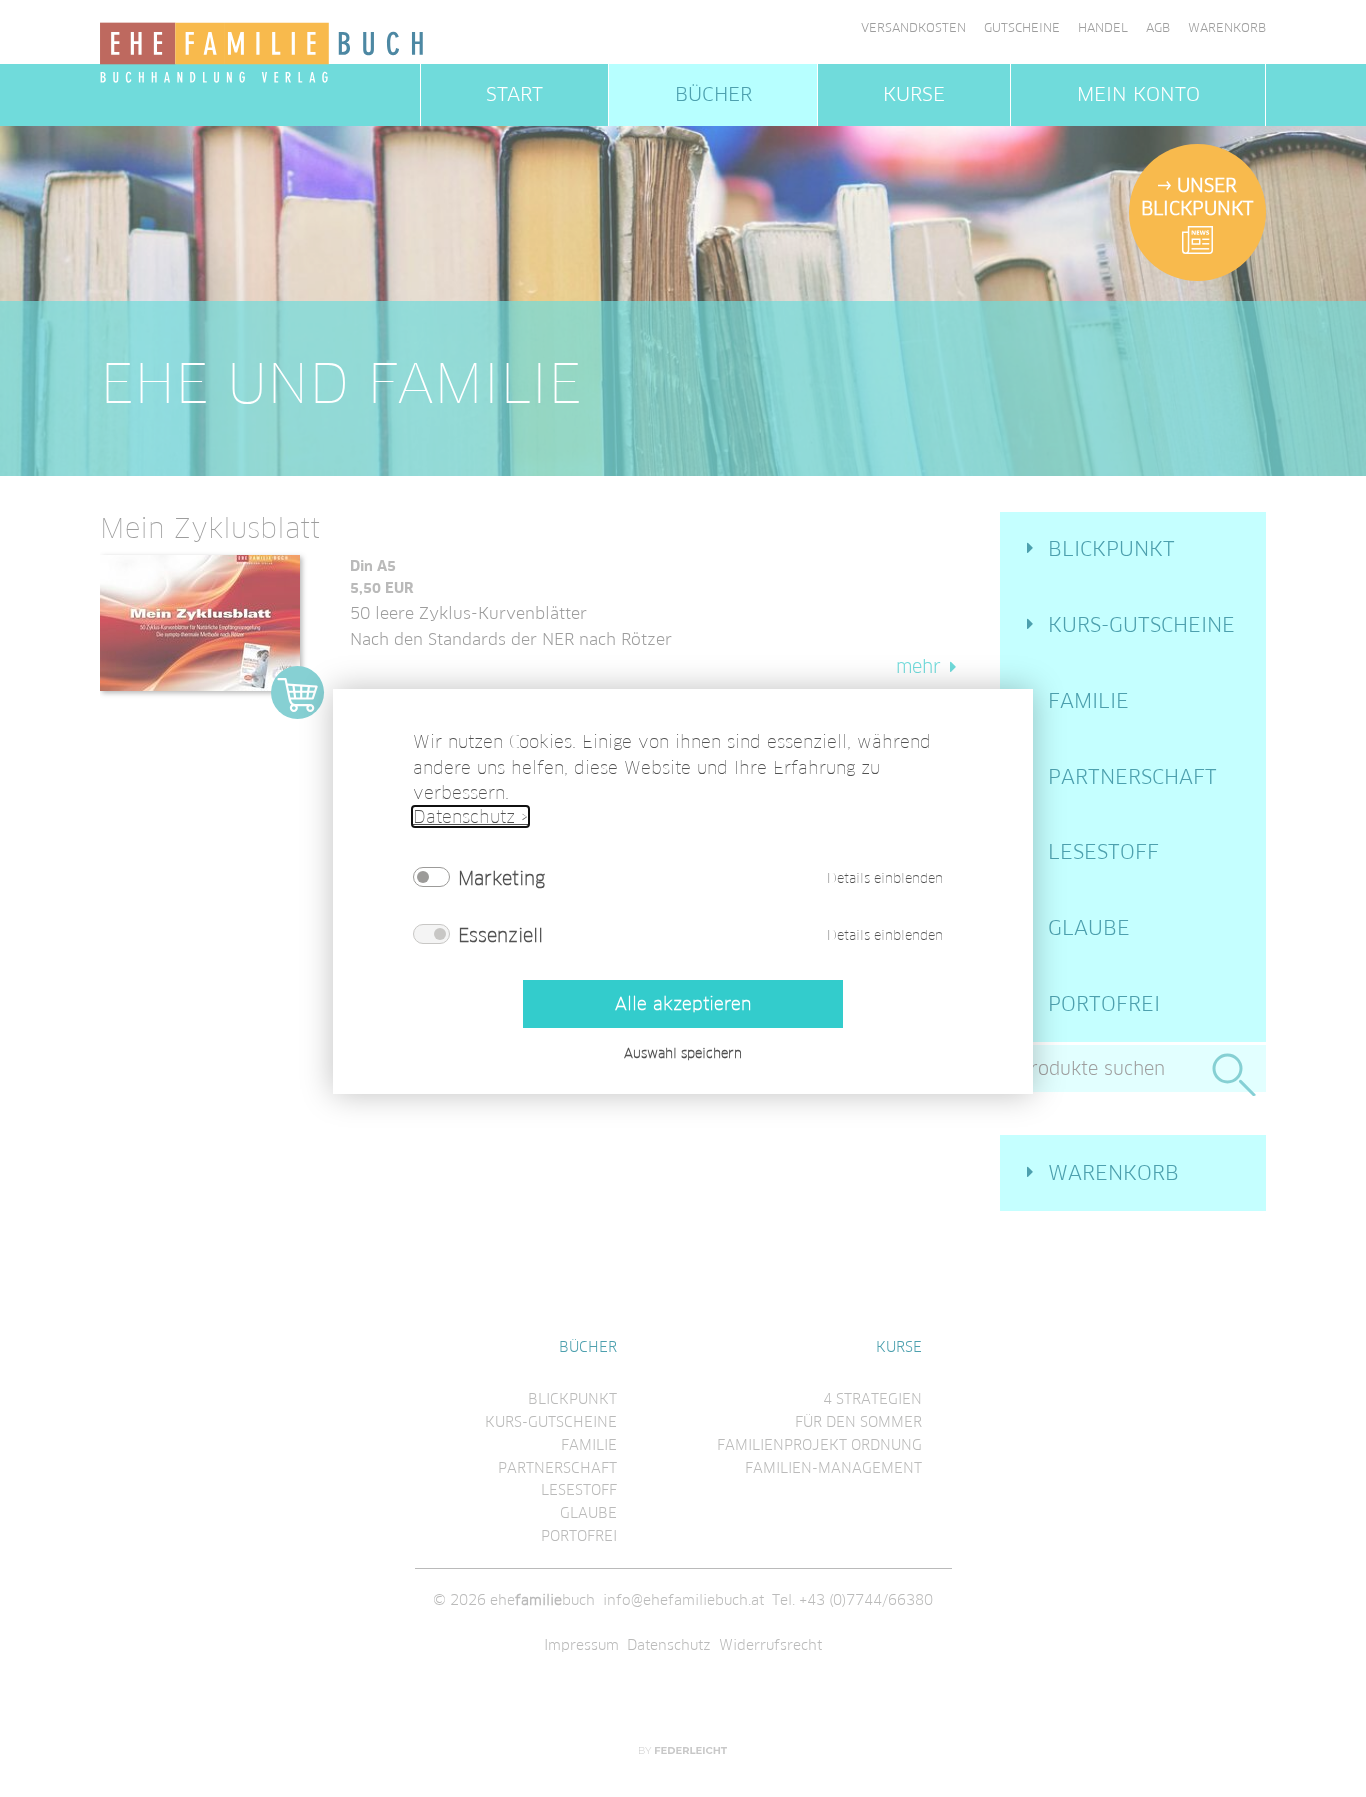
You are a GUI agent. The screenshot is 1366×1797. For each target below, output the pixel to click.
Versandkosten (913, 28)
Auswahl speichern (683, 1052)
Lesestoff (1103, 852)
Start (514, 94)
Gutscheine (1022, 28)
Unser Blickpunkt (1197, 196)
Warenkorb (1227, 28)
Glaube (1089, 928)
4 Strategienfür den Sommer (858, 1410)
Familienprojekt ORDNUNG (819, 1445)
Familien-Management (833, 1468)
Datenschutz (669, 1645)
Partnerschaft (1132, 777)
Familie (1088, 701)
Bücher (713, 94)
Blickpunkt (1111, 549)
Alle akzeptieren (683, 1003)
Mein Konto (1138, 94)
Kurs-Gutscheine (1141, 625)
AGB (1158, 28)
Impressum (581, 1645)
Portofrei (1104, 1004)
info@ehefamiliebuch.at (683, 1600)
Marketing (501, 877)
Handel (1103, 28)
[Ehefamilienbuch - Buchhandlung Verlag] (262, 54)
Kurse (914, 94)
